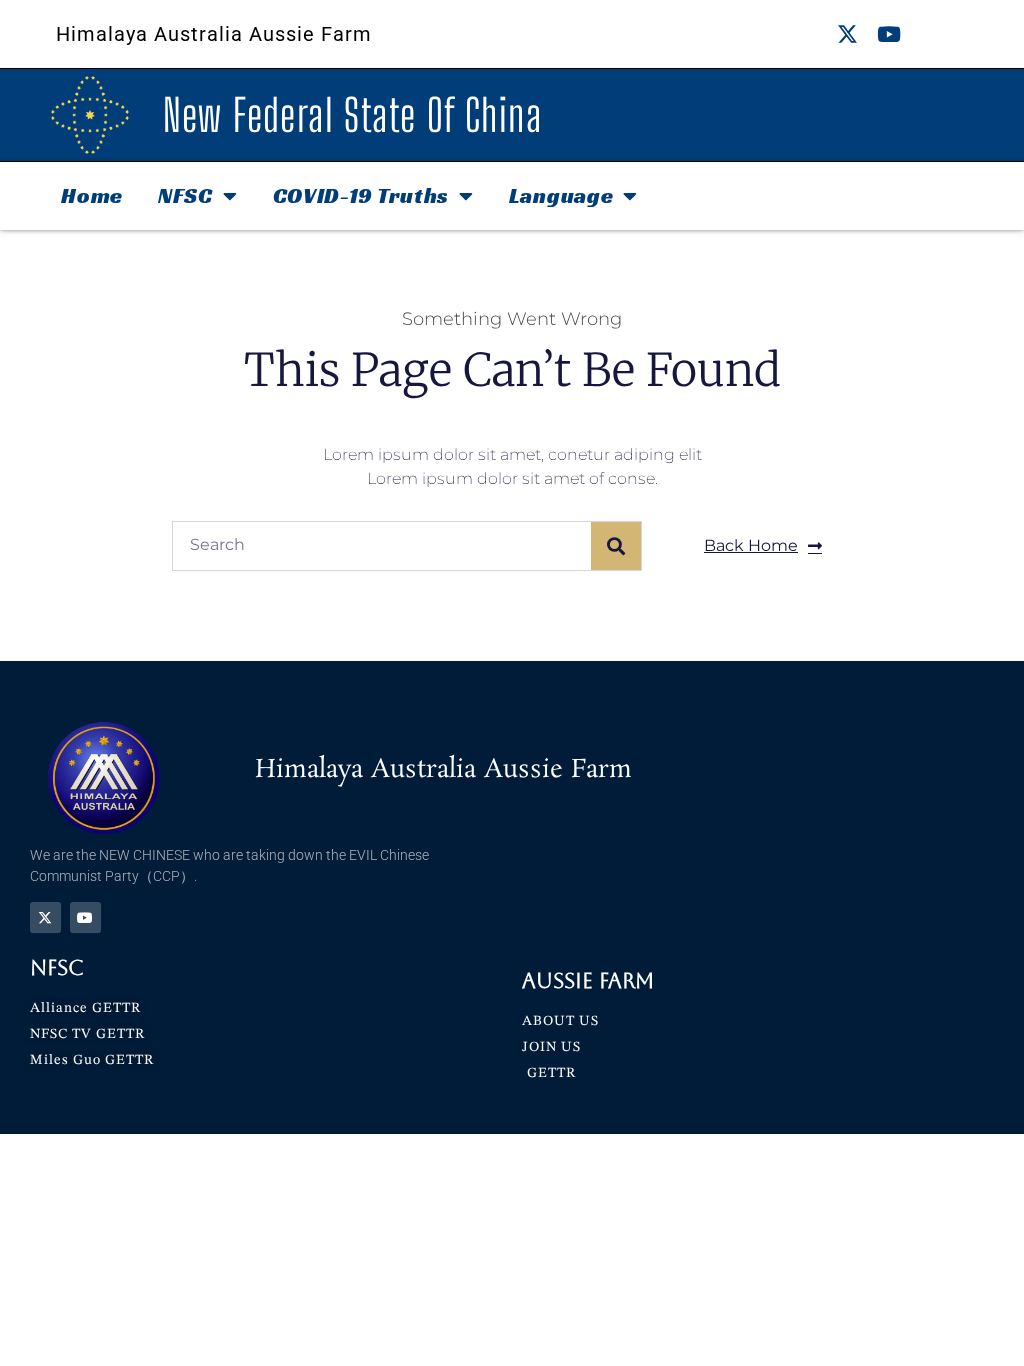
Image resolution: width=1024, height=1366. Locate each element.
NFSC (185, 195)
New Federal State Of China (352, 115)
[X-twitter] (847, 34)
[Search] (616, 546)
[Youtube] (888, 34)
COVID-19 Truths (361, 195)
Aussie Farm (588, 980)
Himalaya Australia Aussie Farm (214, 34)
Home (92, 195)
